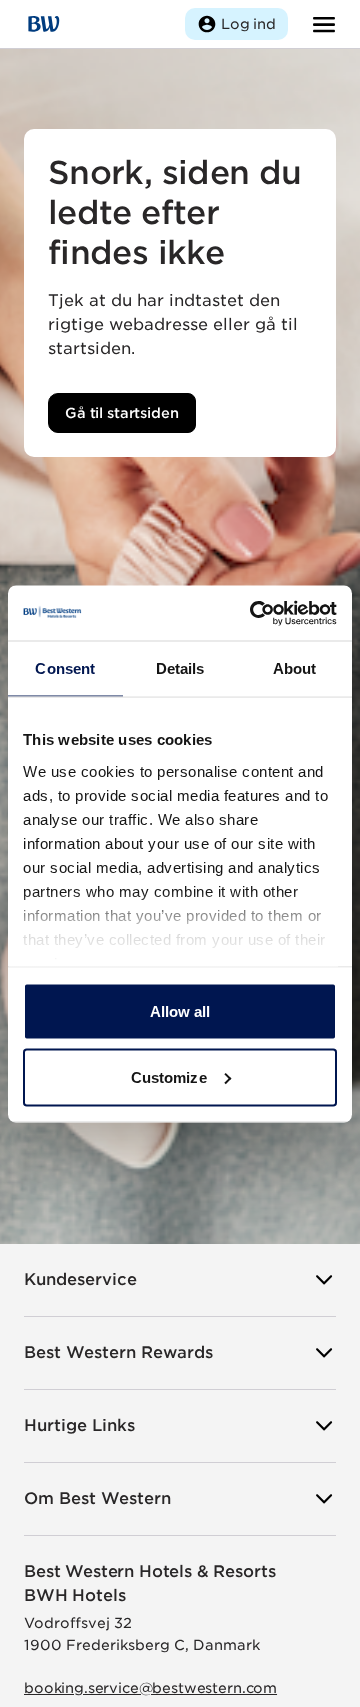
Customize (169, 1076)
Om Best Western (97, 1498)
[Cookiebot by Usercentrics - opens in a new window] (254, 613)
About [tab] (295, 668)
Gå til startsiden (122, 413)
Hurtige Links (79, 1425)
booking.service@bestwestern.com (150, 1688)
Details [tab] (180, 668)
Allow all (180, 1011)
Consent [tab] (65, 668)
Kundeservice (80, 1279)
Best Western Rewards (118, 1352)
